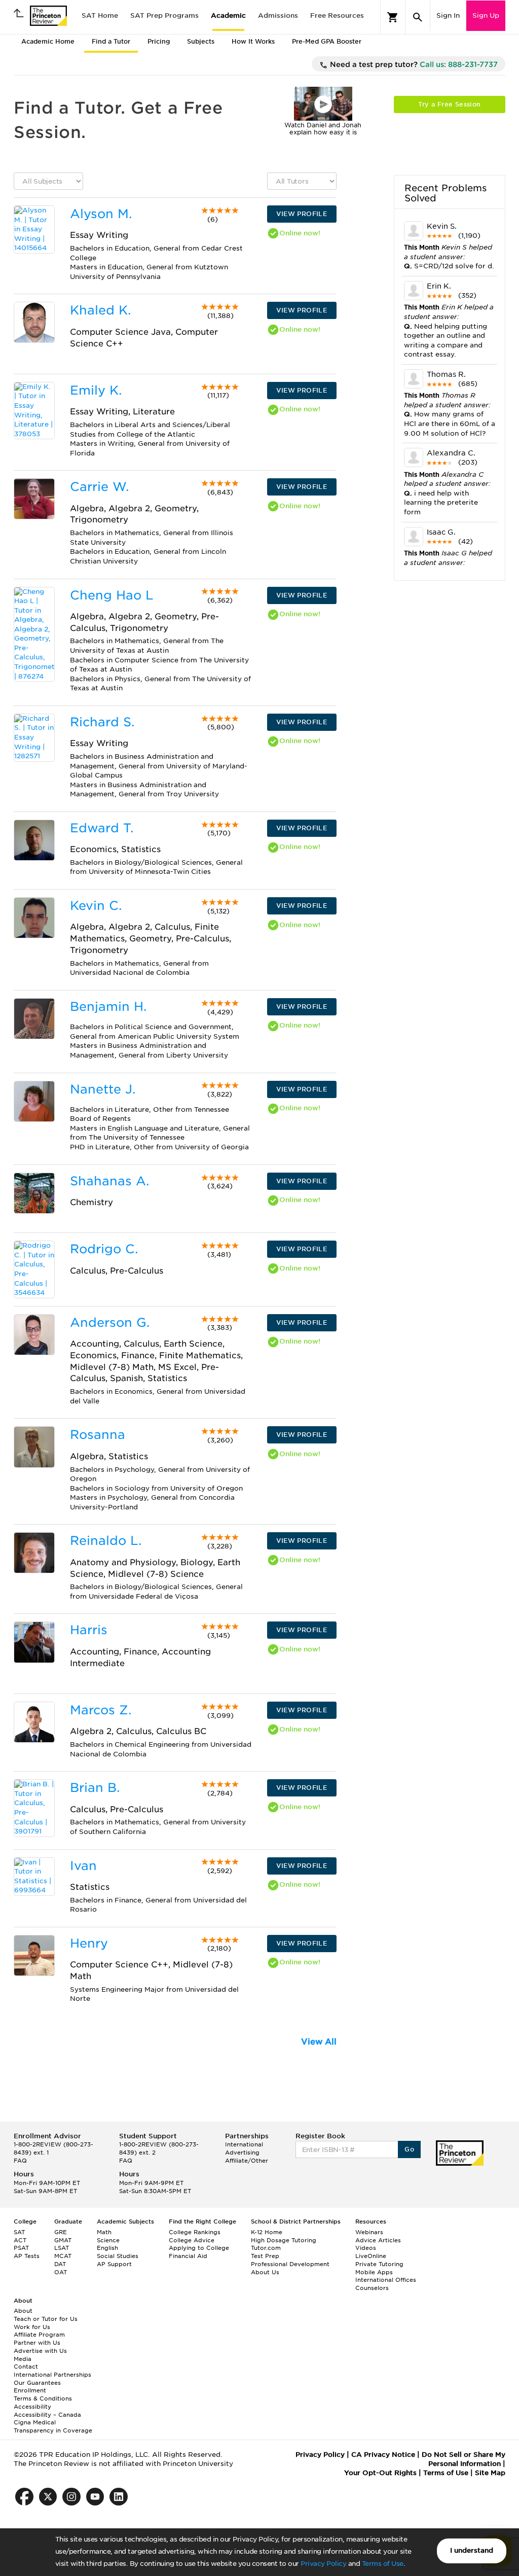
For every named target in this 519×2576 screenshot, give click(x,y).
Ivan (83, 1866)
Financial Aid (188, 2256)
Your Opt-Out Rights (380, 2473)
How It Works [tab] (253, 41)
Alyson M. (101, 214)
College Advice (192, 2240)
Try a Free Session (449, 104)
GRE (61, 2232)
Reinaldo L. (106, 1541)
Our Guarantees (37, 2383)
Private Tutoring (379, 2264)
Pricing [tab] (159, 41)
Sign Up (486, 15)
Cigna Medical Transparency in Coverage (53, 2426)
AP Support (114, 2264)
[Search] (418, 17)
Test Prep (265, 2256)
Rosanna (98, 1435)
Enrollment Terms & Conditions (43, 2394)
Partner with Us (37, 2343)
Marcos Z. (101, 1710)
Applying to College (199, 2248)
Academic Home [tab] (48, 41)
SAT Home (100, 15)
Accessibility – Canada (47, 2415)
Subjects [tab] (201, 41)
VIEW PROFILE (302, 214)
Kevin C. (96, 906)
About (23, 2311)
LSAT (62, 2248)
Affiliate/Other (247, 2161)
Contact (26, 2367)
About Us (265, 2272)
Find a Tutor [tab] (111, 41)
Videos (366, 2248)
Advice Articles (378, 2240)
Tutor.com (266, 2248)
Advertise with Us (40, 2351)
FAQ (20, 2161)
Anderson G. (110, 1322)
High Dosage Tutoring (284, 2240)
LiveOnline (371, 2256)
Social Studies (118, 2256)
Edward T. (102, 828)
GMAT (63, 2240)
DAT (60, 2264)
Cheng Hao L (112, 595)
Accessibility (32, 2407)
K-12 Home (267, 2232)
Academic (228, 15)
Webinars (369, 2232)
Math (104, 2232)
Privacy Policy (323, 2564)
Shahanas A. (109, 1181)
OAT (61, 2272)
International (244, 2144)
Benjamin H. (108, 1007)
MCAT (63, 2256)
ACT (20, 2240)
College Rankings (195, 2232)
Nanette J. (103, 1089)
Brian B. (95, 1788)
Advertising (242, 2152)
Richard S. (102, 722)
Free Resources (337, 15)
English (107, 2248)
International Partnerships (52, 2375)
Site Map (490, 2473)
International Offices (386, 2280)
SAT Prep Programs (164, 15)
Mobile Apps (374, 2272)
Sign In (448, 15)
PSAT (21, 2248)
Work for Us (32, 2327)
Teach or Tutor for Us (46, 2319)
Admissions (278, 15)
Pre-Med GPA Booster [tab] (327, 41)
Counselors (372, 2288)
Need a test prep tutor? (413, 64)
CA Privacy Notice (383, 2455)
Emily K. (96, 390)
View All (319, 2042)
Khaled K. (100, 310)
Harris (89, 1630)
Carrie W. (99, 487)
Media (23, 2359)
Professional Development (290, 2264)
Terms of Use (383, 2564)
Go (409, 2149)
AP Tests (27, 2256)
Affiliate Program (39, 2335)
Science (108, 2240)
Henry (89, 1943)
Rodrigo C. (104, 1249)
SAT (19, 2232)
